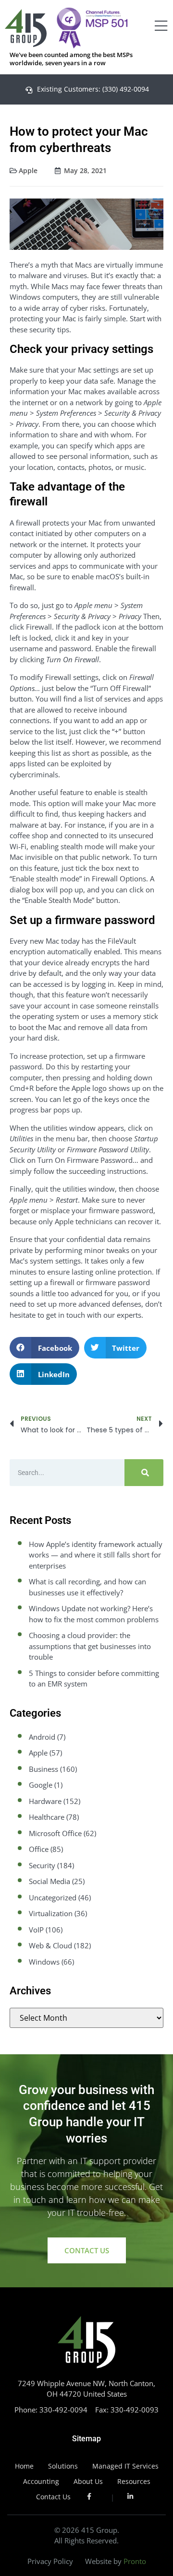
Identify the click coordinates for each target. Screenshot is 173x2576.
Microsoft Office (55, 1833)
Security (42, 1865)
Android (42, 1737)
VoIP (36, 1930)
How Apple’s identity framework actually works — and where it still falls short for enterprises (96, 1555)
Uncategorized (53, 1897)
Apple (28, 170)
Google (41, 1785)
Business (43, 1769)
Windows (44, 1962)
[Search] (144, 1473)
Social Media (49, 1881)
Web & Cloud (50, 1945)
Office (39, 1849)
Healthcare (47, 1817)
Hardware (45, 1801)
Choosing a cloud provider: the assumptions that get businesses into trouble (90, 1646)
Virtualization (51, 1913)
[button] (44, 1348)
